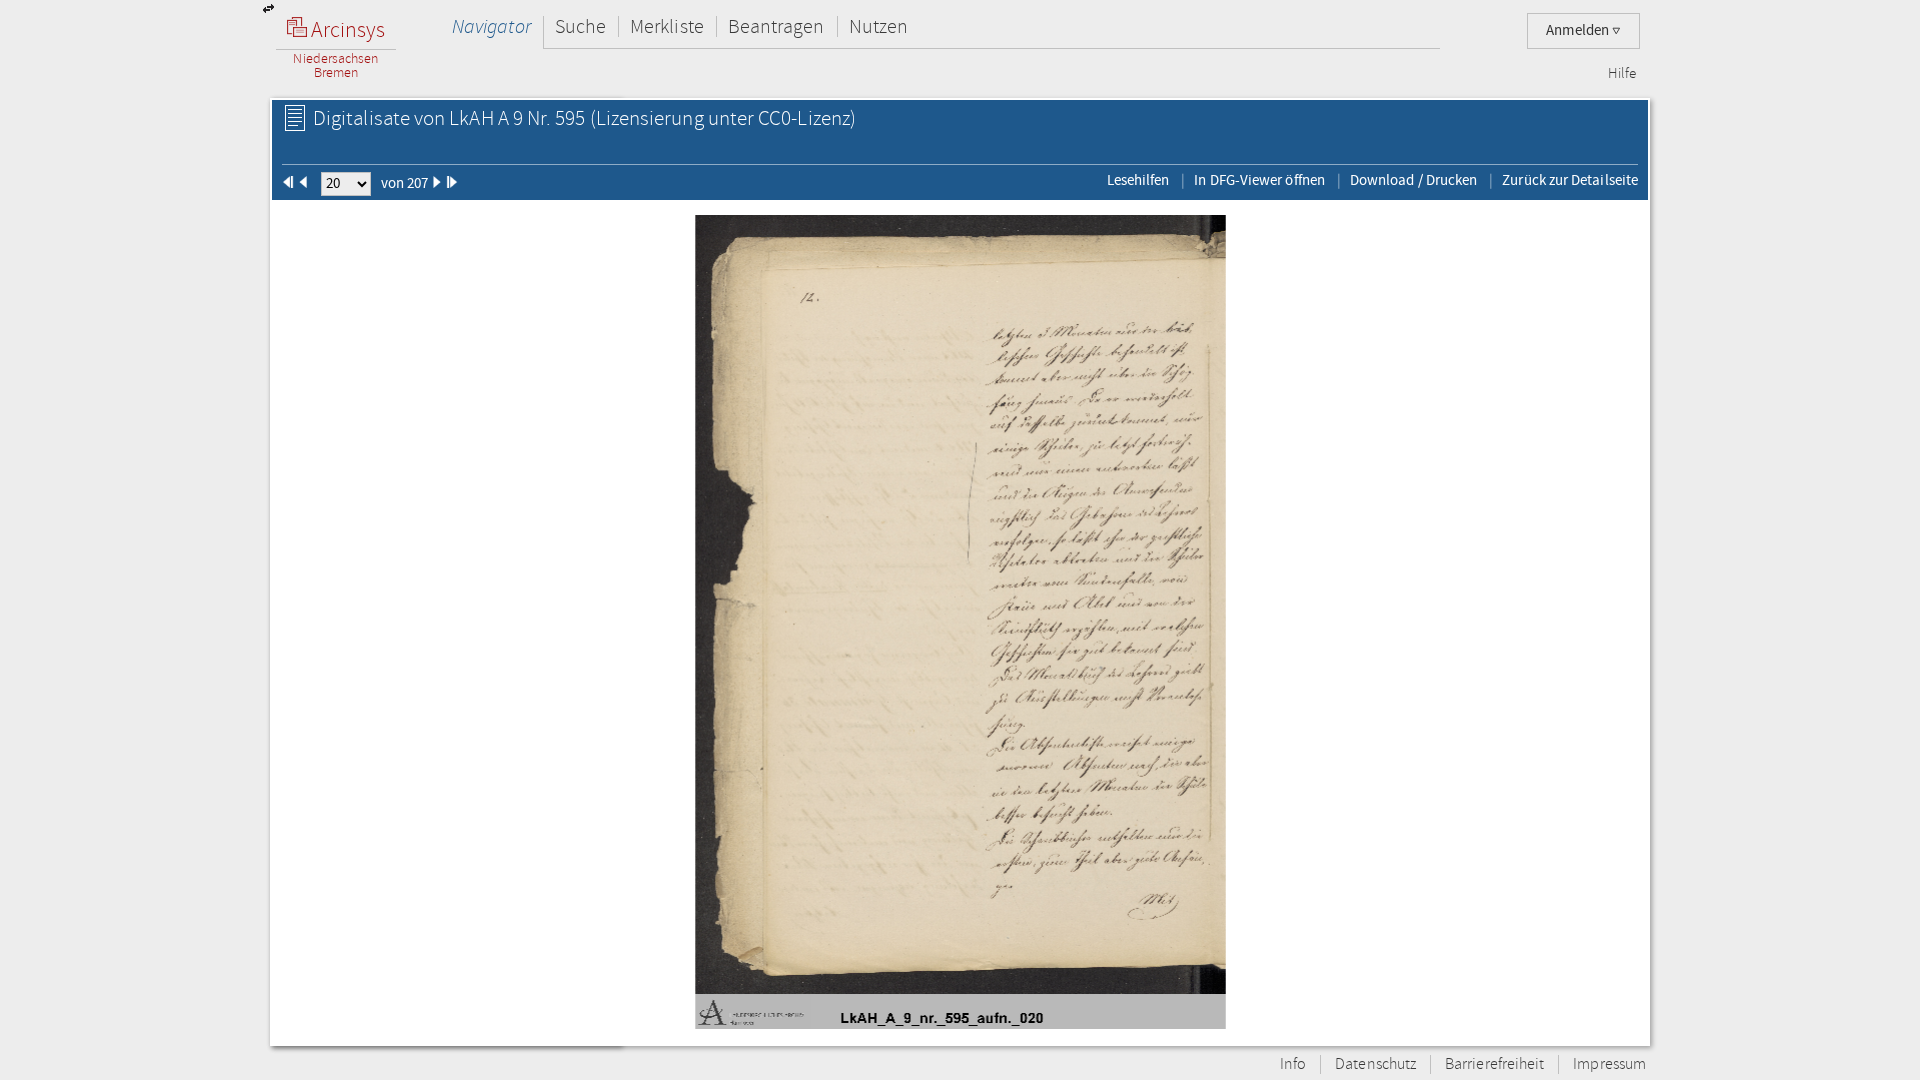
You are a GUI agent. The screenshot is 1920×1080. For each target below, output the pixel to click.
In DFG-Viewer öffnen (1259, 180)
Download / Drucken (1413, 180)
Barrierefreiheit (1494, 1064)
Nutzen (878, 26)
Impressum (1609, 1064)
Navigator (491, 26)
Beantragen (776, 26)
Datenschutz (1375, 1064)
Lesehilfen (1138, 180)
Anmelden (1579, 30)
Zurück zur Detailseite (1570, 180)
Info (1293, 1064)
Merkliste (667, 26)
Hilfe (1622, 74)
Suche (580, 26)
